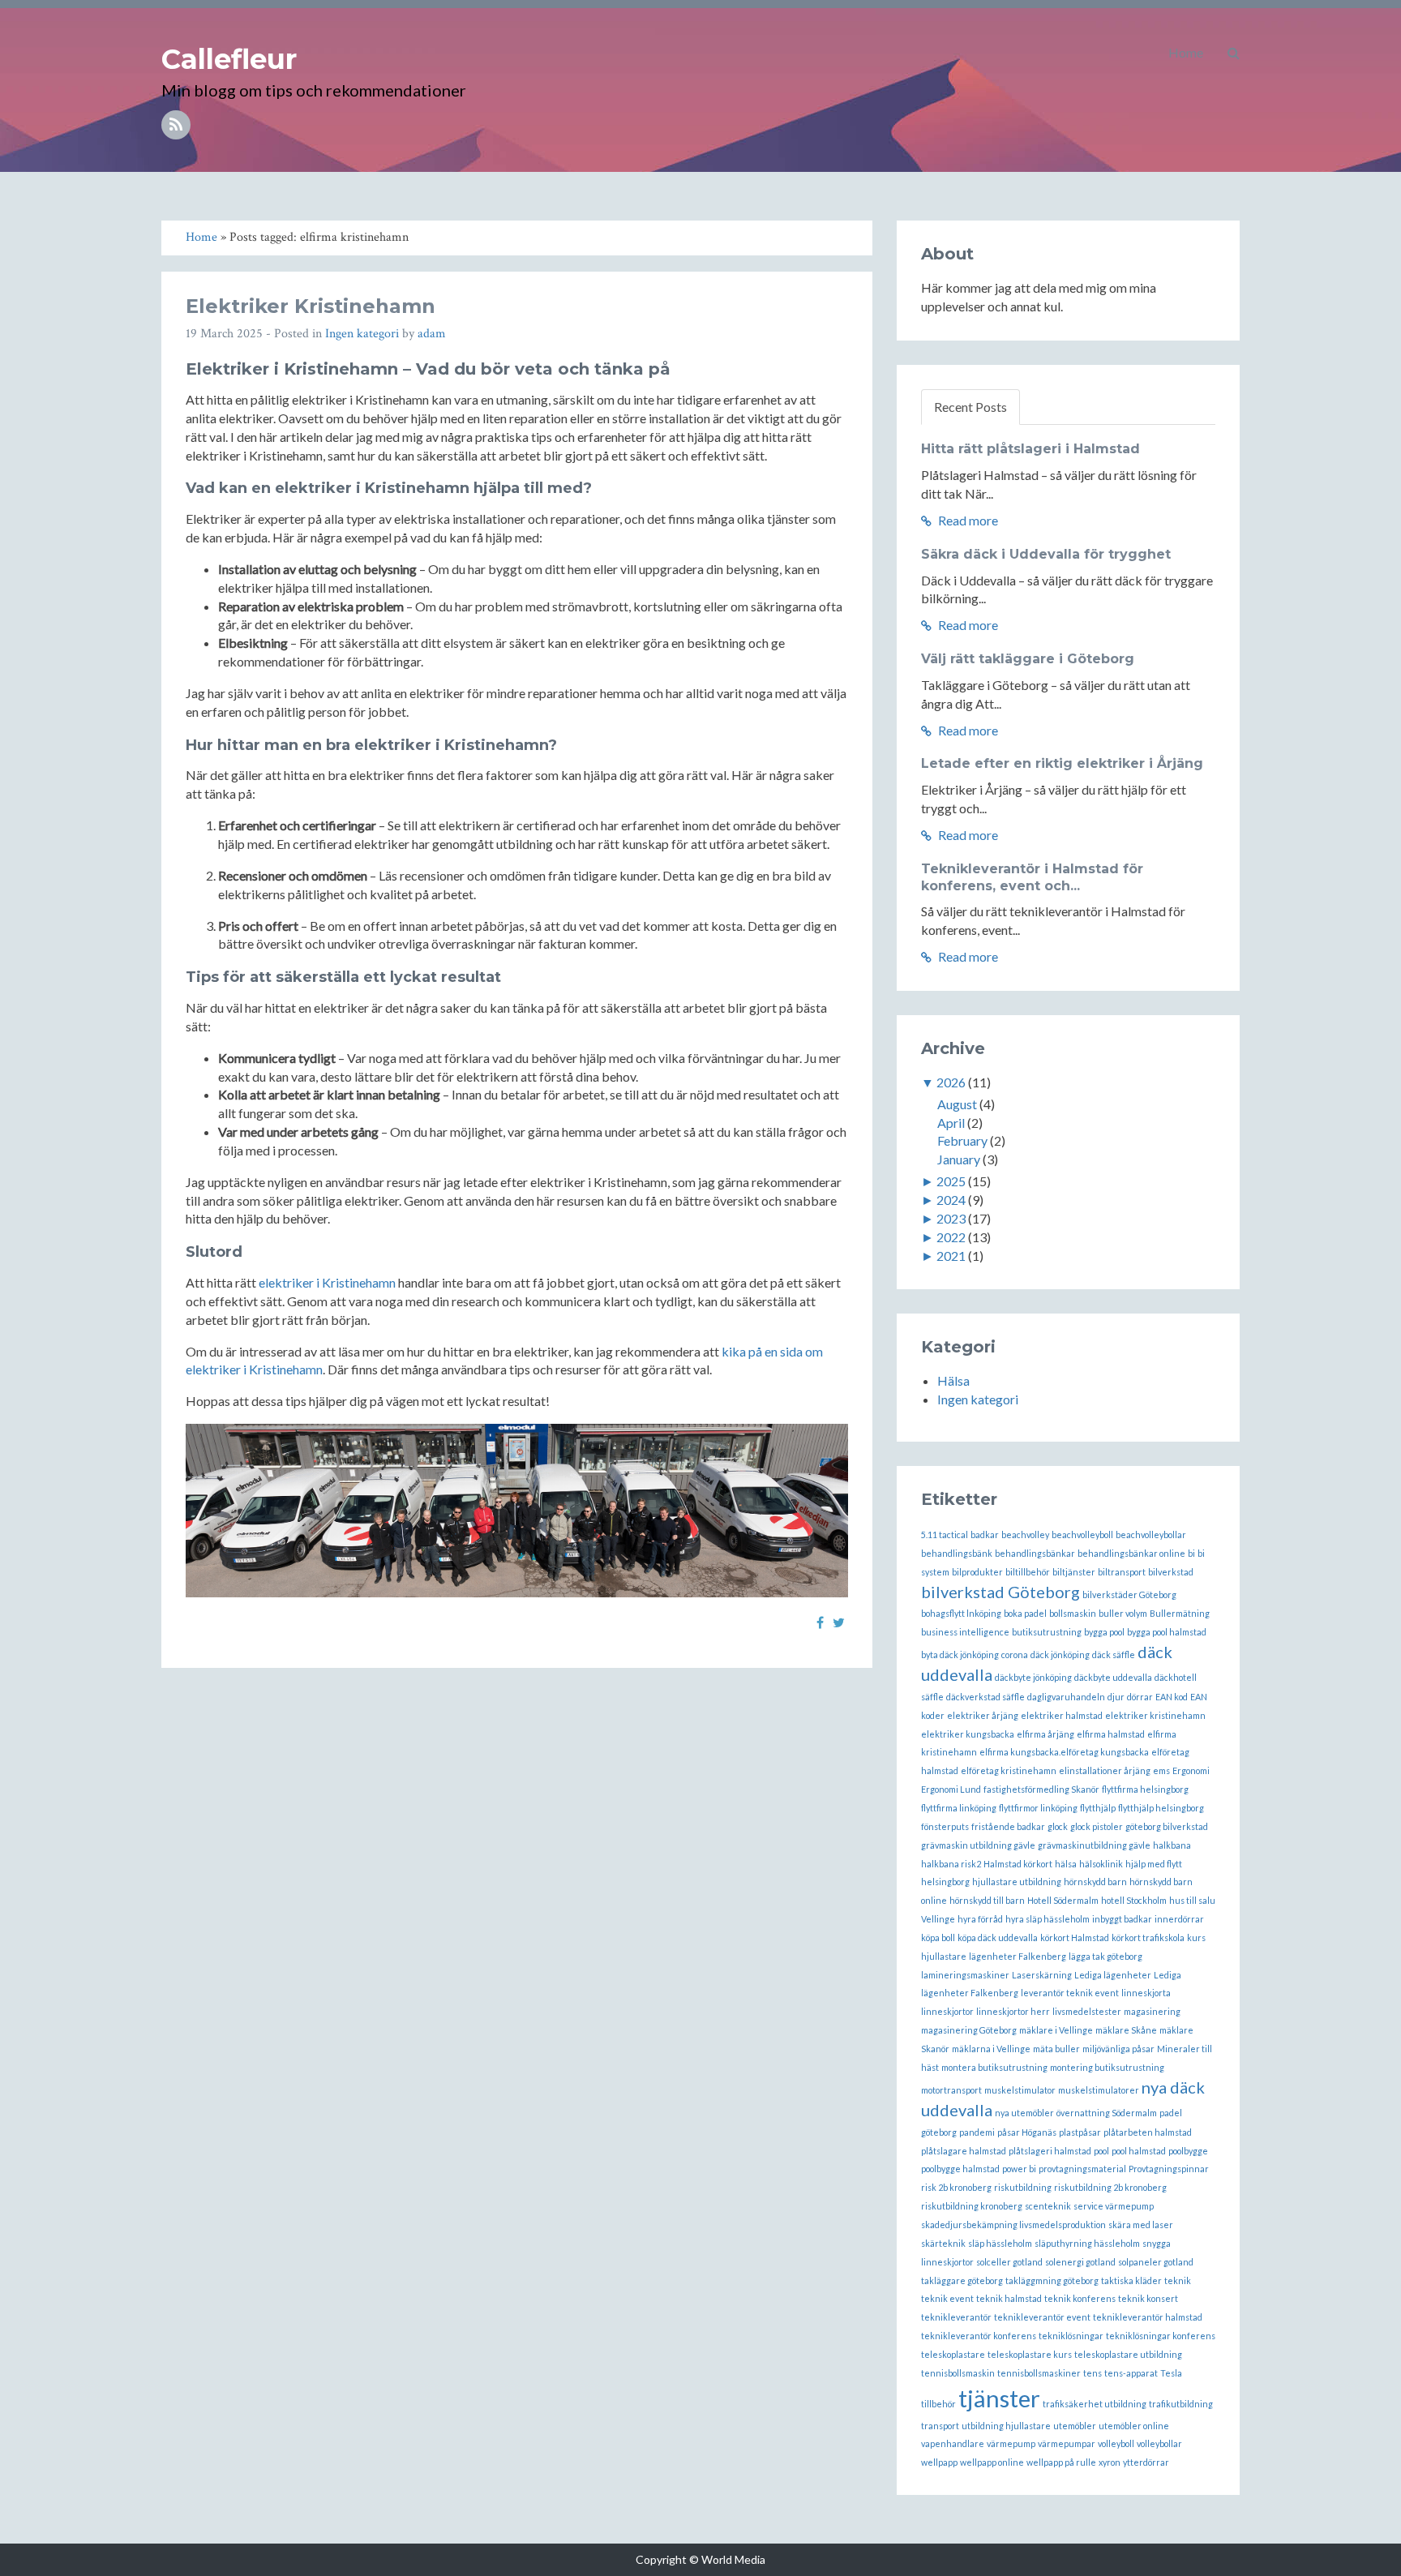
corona (1015, 1654)
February (962, 1140)
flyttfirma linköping (959, 1808)
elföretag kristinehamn (1009, 1770)
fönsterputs (945, 1826)
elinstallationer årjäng (1105, 1770)
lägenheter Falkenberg (1018, 1956)
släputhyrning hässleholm (1087, 2243)
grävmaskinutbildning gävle (1094, 1845)
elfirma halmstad (1111, 1734)
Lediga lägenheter (1113, 1975)
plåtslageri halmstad (1050, 2151)
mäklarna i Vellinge (991, 2049)
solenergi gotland (1080, 2262)
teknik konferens (1080, 2298)
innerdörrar (1179, 1919)
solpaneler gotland (1156, 2262)
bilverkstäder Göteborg (1129, 1594)
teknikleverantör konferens (979, 2336)
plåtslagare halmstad (964, 2151)
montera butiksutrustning (994, 2067)
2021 (951, 1256)
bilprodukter (977, 1572)
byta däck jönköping (960, 1654)
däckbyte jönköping (1033, 1677)
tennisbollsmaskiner (1039, 2373)
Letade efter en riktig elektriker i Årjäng (1062, 763)
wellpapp (939, 2462)
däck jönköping (1060, 1654)
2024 (951, 1200)
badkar (985, 1534)
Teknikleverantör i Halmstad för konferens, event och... (1032, 877)
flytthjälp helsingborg (1161, 1808)
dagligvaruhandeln (1066, 1697)
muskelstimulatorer (1099, 2090)
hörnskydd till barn (987, 1900)
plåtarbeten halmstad (1148, 2132)
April (951, 1123)
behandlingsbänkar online (1131, 1553)
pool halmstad (1139, 2151)
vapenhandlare (953, 2443)
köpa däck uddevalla (998, 1937)
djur (1116, 1697)
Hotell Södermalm (1063, 1900)
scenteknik (1048, 2206)
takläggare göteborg (962, 2280)
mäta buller (1056, 2049)
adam (432, 334)
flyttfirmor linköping (1038, 1808)
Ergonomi (1191, 1770)
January (959, 1159)
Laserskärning (1042, 1975)
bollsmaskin (1073, 1613)
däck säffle (1114, 1654)
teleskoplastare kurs (1030, 2354)
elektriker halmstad (1062, 1715)
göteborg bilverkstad (1167, 1826)
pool (1101, 2151)
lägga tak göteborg (1105, 1956)
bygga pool (1104, 1632)
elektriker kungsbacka (968, 1734)
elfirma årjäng (1045, 1734)
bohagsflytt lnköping (961, 1613)
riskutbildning (1023, 2187)
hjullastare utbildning (1017, 1882)
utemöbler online (1134, 2426)
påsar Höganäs (1027, 2132)
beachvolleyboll (1082, 1534)
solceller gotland (1009, 2262)
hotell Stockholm (1134, 1900)
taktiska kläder (1131, 2280)
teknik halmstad (1009, 2298)
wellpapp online (992, 2462)
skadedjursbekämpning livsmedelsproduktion (1013, 2225)
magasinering (1152, 2011)
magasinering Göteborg (969, 2030)
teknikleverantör (956, 2317)
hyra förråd (980, 1919)
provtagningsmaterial (1082, 2169)
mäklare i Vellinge (1056, 2030)
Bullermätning (1180, 1613)
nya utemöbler (1024, 2113)
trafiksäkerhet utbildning (1095, 2404)
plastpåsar (1080, 2132)
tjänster (999, 2398)
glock (1058, 1826)
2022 (951, 1237)
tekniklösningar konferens (1161, 2336)
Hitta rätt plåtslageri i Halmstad (1030, 449)
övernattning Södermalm (1107, 2113)
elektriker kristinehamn (1155, 1715)
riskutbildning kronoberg (972, 2206)
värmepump (1011, 2443)
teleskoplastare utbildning (1128, 2354)
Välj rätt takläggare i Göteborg (1028, 659)
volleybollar (1159, 2443)
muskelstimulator (1020, 2090)
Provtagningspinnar (1169, 2169)
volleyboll (1116, 2443)
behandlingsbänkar (1035, 1553)
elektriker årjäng (983, 1715)
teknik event (947, 2298)
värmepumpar (1067, 2443)
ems (1161, 1770)
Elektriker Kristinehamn (311, 306)
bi (1191, 1553)
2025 (951, 1181)
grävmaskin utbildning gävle (978, 1845)
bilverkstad (1171, 1572)
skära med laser (1141, 2225)
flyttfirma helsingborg (1145, 1789)
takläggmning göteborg (1052, 2280)
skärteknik (943, 2243)
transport (940, 2426)
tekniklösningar (1071, 2336)
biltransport (1122, 1572)
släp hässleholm (1000, 2243)
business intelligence (965, 1632)
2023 (951, 1218)
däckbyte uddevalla (1113, 1677)
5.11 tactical (945, 1534)
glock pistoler (1097, 1826)
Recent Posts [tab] (970, 407)
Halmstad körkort (1018, 1864)
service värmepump (1114, 2206)
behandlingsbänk (957, 1553)
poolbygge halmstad (960, 2169)
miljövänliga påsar (1118, 2049)
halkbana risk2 (951, 1864)
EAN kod (1172, 1697)
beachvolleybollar (1151, 1534)
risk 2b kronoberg (956, 2187)
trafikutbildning (1181, 2404)
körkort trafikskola (1148, 1937)
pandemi (977, 2132)
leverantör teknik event (1070, 1993)
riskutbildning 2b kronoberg (1110, 2187)
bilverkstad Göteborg (1000, 1592)
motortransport (951, 2090)
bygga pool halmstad (1167, 1632)
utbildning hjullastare (1006, 2426)
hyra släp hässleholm (1048, 1919)
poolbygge (1188, 2151)
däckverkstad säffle (985, 1697)
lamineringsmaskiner (965, 1975)
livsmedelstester (1087, 2011)
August (957, 1104)
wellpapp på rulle (1061, 2462)
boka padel (1025, 1613)
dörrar (1140, 1697)
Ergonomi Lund (951, 1789)
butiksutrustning (1047, 1632)
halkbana (1172, 1845)
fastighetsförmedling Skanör (1041, 1789)
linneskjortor (947, 2011)
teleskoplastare (953, 2354)
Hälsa (953, 1380)
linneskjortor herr (1013, 2011)
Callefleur (229, 59)
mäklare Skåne (1126, 2030)
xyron (1110, 2462)
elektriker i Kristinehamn (327, 1282)
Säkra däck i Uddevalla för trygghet (1046, 554)
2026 (951, 1082)
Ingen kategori (362, 334)
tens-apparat (1131, 2373)
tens (1093, 2373)
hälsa (1066, 1864)
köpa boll (938, 1937)
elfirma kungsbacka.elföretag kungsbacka (1064, 1752)
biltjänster (1074, 1572)
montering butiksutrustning (1107, 2067)
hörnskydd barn (1095, 1882)
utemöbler (1075, 2426)
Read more (967, 520)
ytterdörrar (1146, 2462)
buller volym (1123, 1613)
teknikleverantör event (1042, 2317)
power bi (1019, 2169)
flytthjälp (1098, 1808)
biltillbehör (1028, 1572)
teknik (1178, 2280)
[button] (1234, 53)
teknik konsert (1148, 2298)
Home (1186, 52)
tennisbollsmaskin (958, 2373)
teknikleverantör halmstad (1148, 2317)
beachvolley (1025, 1534)
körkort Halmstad (1075, 1937)
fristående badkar (1008, 1826)
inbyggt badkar (1122, 1919)
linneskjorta (1146, 1993)
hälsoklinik (1101, 1864)
